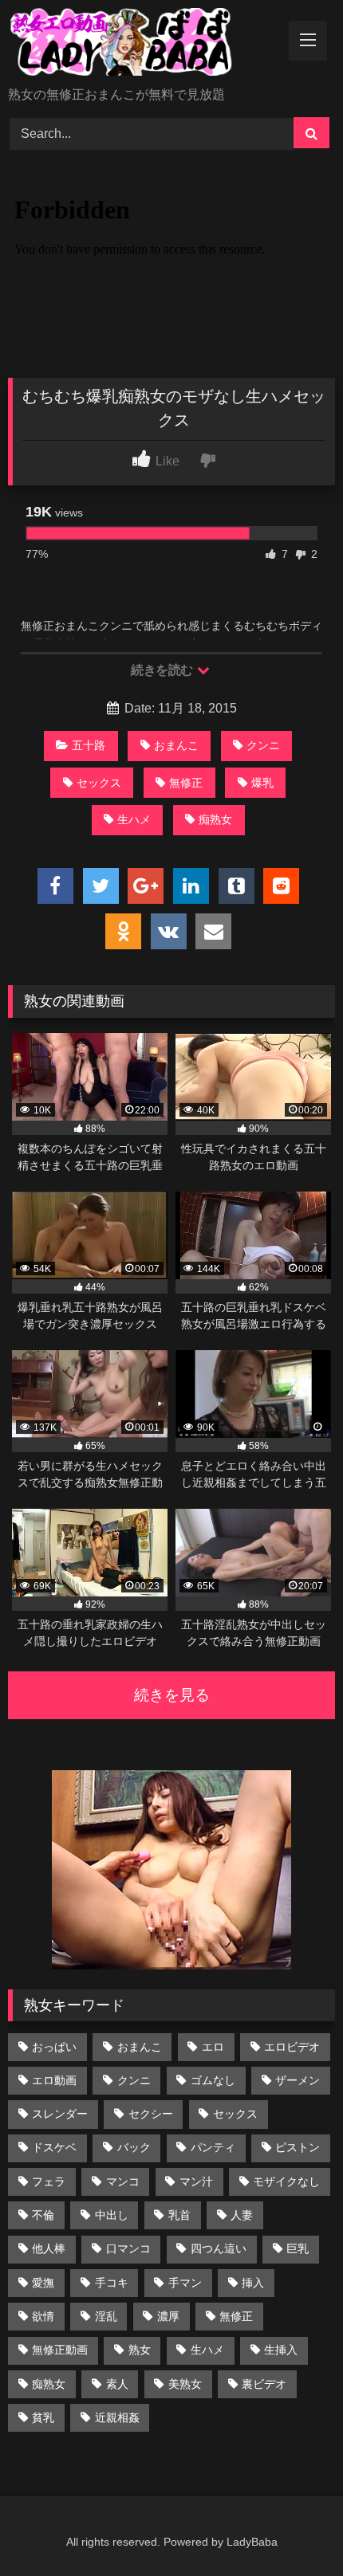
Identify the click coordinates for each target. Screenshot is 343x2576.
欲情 (43, 2316)
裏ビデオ (264, 2384)
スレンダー (60, 2114)
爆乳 (262, 783)
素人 (117, 2384)
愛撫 (43, 2283)
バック (134, 2147)
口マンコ (128, 2248)
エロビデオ (292, 2047)
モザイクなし (286, 2181)
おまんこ (176, 745)
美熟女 (185, 2384)
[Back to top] (294, 2529)
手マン (185, 2283)
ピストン (298, 2147)
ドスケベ (54, 2147)
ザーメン (298, 2080)
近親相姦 (117, 2417)
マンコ (123, 2181)
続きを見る (172, 1695)
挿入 (253, 2283)
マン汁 (196, 2181)
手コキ (112, 2283)
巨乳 (298, 2248)
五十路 (89, 745)
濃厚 (168, 2316)
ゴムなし (213, 2080)
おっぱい (54, 2047)
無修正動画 (60, 2350)
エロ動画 (54, 2080)
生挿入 (281, 2350)
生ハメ (134, 819)
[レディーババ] (140, 45)
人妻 (242, 2215)
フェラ (49, 2181)
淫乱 (106, 2316)
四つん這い (219, 2248)
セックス (99, 783)
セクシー (151, 2114)
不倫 (43, 2215)
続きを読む (163, 670)
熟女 (140, 2350)
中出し (112, 2215)
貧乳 (43, 2417)
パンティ (213, 2147)
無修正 (186, 783)
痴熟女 (215, 819)
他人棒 (49, 2248)
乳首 (179, 2215)
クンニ (263, 745)
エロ (213, 2047)
